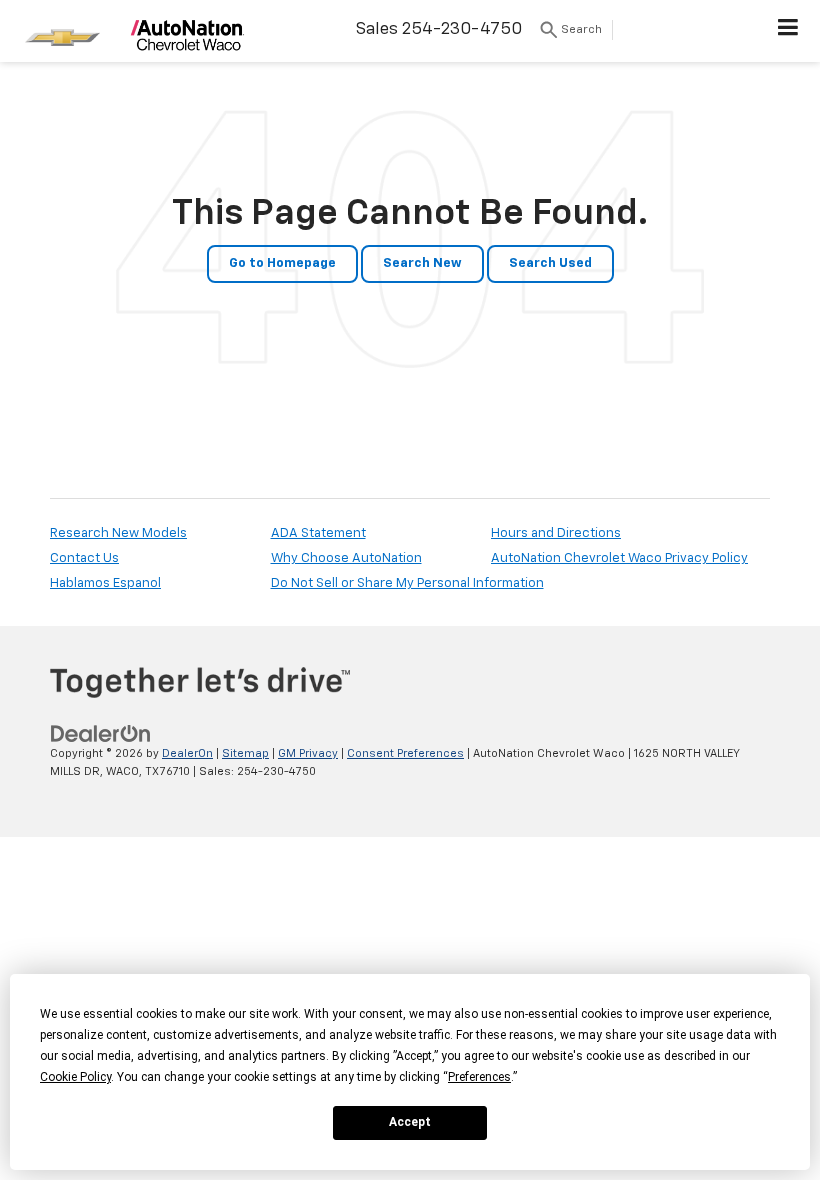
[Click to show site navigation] (788, 31)
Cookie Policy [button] (75, 1077)
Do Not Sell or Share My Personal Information (407, 583)
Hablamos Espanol (105, 583)
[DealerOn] (101, 733)
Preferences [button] (479, 1077)
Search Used (550, 263)
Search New (422, 263)
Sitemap (245, 753)
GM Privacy (308, 753)
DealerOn (187, 753)
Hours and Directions (556, 533)
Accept (410, 1122)
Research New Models (118, 533)
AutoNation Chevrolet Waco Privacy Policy (619, 558)
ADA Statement (318, 533)
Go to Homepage (282, 263)
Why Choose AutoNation (346, 558)
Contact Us (84, 558)
